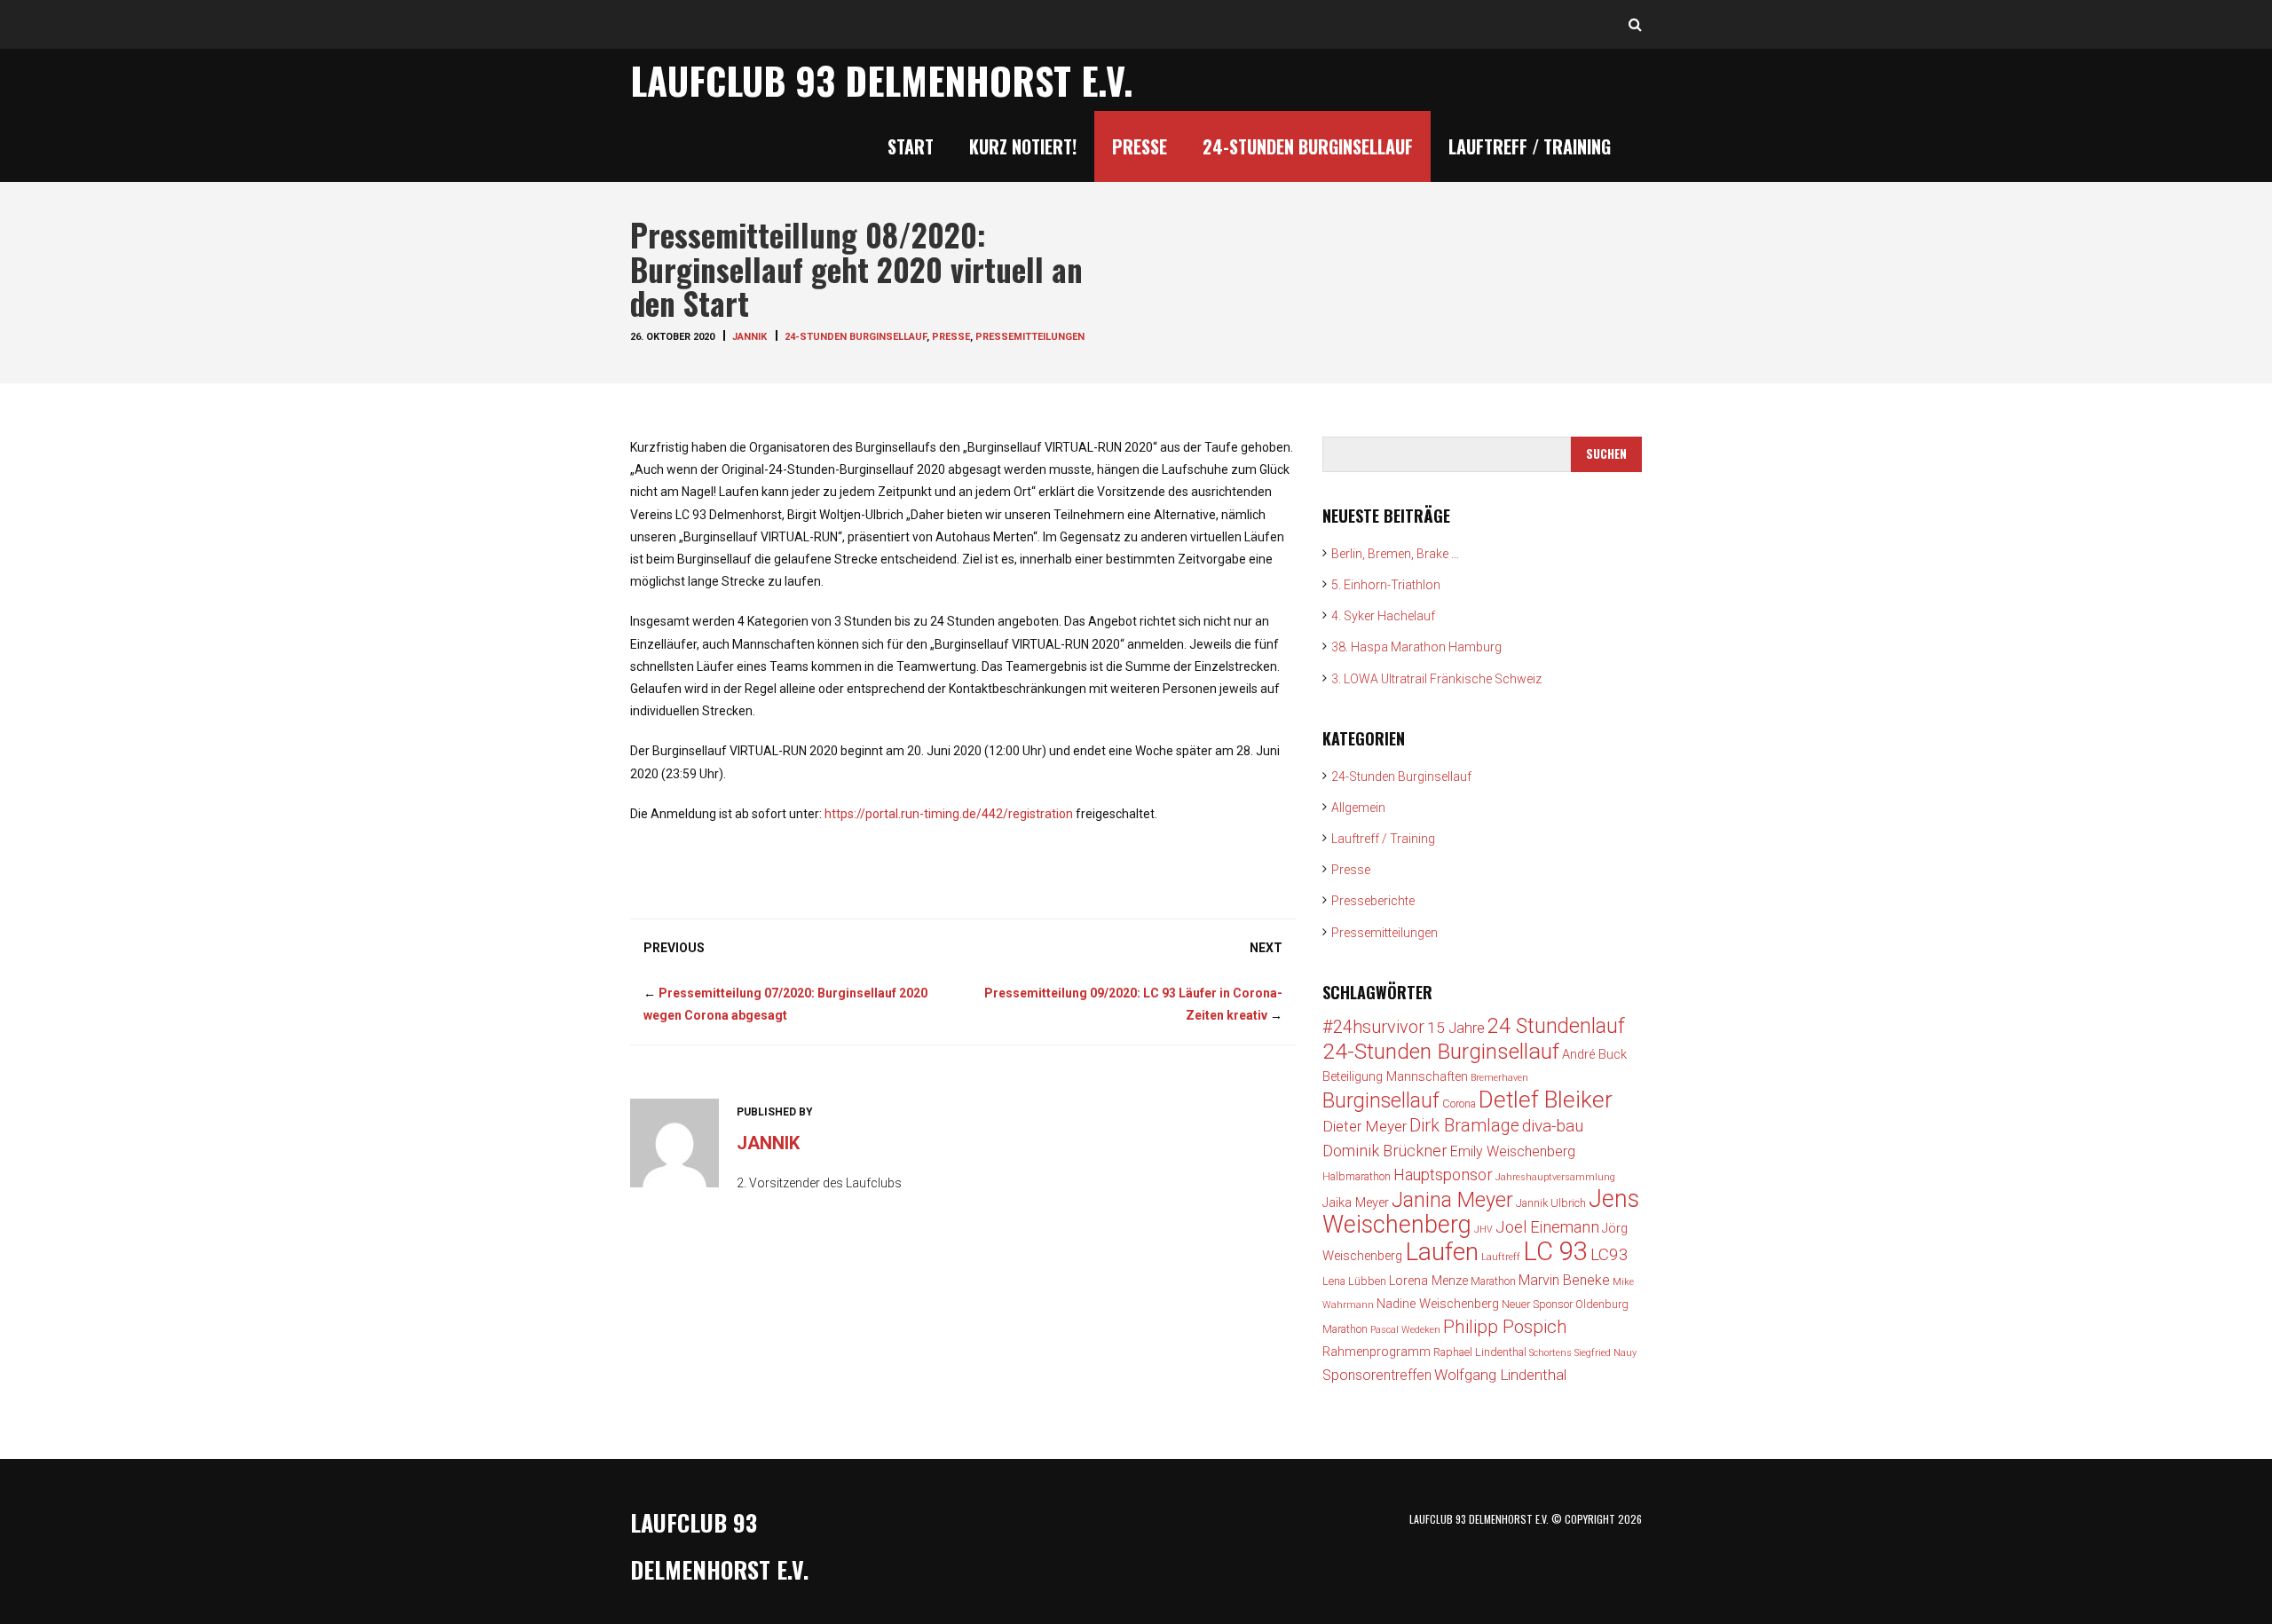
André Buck (1594, 1055)
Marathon (1493, 1281)
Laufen (1442, 1252)
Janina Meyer (1452, 1200)
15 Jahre (1456, 1028)
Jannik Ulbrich (1551, 1203)
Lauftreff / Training (1530, 146)
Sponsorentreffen (1377, 1375)
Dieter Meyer (1365, 1126)
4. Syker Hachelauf (1383, 616)
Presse (1140, 146)
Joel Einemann (1547, 1227)
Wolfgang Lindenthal (1500, 1375)
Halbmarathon (1357, 1176)
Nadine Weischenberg (1438, 1304)
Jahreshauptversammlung (1555, 1177)
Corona (1459, 1104)
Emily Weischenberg (1513, 1151)
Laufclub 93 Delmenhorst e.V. (882, 80)
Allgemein (1358, 808)
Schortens (1550, 1353)
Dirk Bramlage (1464, 1126)
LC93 (1609, 1254)
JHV (1483, 1230)
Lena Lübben (1354, 1281)
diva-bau (1553, 1126)
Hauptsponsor (1443, 1175)
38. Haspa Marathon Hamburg (1416, 647)
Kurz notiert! (1023, 146)
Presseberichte (1373, 901)
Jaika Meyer (1356, 1203)
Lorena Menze (1428, 1281)
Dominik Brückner (1385, 1151)
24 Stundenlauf (1556, 1026)
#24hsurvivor (1373, 1027)
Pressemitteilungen (1030, 337)
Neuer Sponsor (1537, 1304)
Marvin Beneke (1564, 1280)
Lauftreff (1501, 1257)
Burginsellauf (1381, 1100)
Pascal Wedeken (1405, 1330)
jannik (749, 337)
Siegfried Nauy (1605, 1353)
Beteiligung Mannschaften (1395, 1077)
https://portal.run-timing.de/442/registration (949, 814)
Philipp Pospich (1505, 1327)
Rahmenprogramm (1377, 1352)
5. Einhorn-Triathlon (1386, 585)
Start (911, 146)
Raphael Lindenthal (1480, 1352)
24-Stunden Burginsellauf (1308, 146)
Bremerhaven (1499, 1078)
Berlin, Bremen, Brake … (1395, 554)
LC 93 (1555, 1251)
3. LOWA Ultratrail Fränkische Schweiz (1436, 679)
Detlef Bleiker (1546, 1100)
